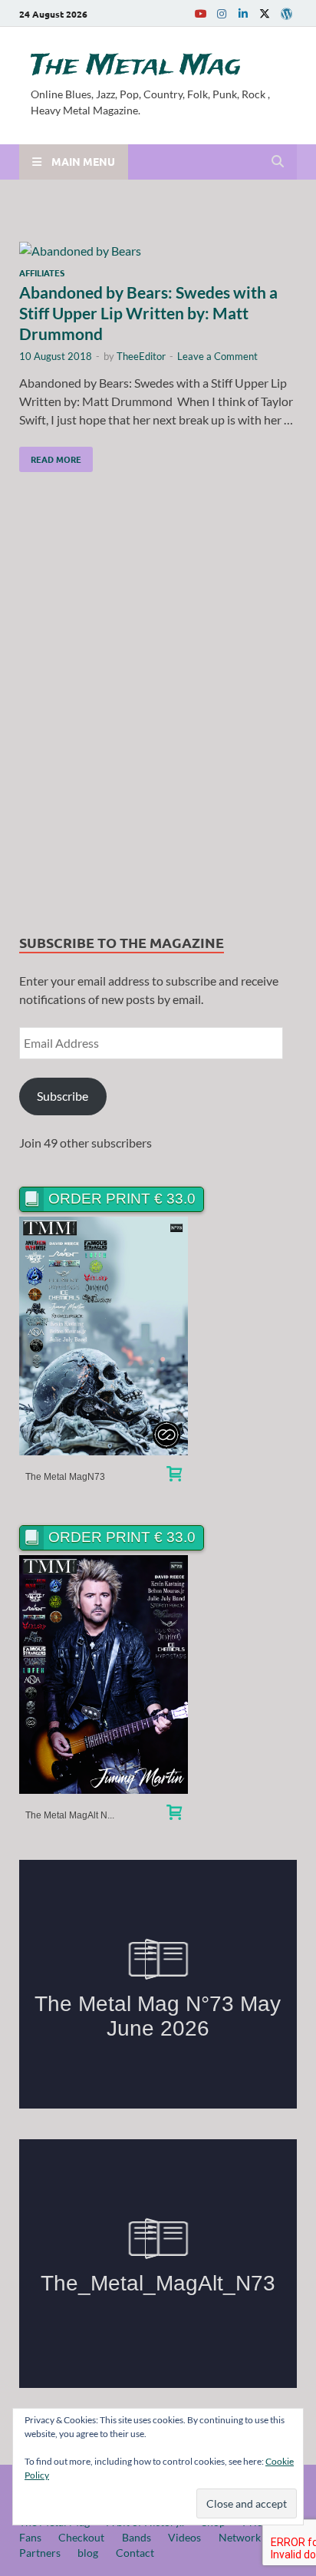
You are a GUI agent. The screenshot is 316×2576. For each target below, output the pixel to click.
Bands (137, 2537)
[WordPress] (286, 14)
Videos (184, 2537)
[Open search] (278, 162)
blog (88, 2553)
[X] (265, 13)
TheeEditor (141, 356)
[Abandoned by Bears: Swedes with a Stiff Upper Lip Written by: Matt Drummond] (158, 251)
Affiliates (42, 272)
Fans (30, 2537)
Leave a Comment (217, 356)
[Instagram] (222, 13)
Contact (135, 2553)
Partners (40, 2553)
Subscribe (63, 1096)
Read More (50, 456)
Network (240, 2537)
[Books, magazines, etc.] (174, 1476)
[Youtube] (200, 13)
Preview (104, 1336)
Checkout (81, 2537)
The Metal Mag (136, 66)
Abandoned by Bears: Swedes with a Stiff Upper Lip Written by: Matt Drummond (148, 313)
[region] (158, 707)
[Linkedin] (243, 13)
